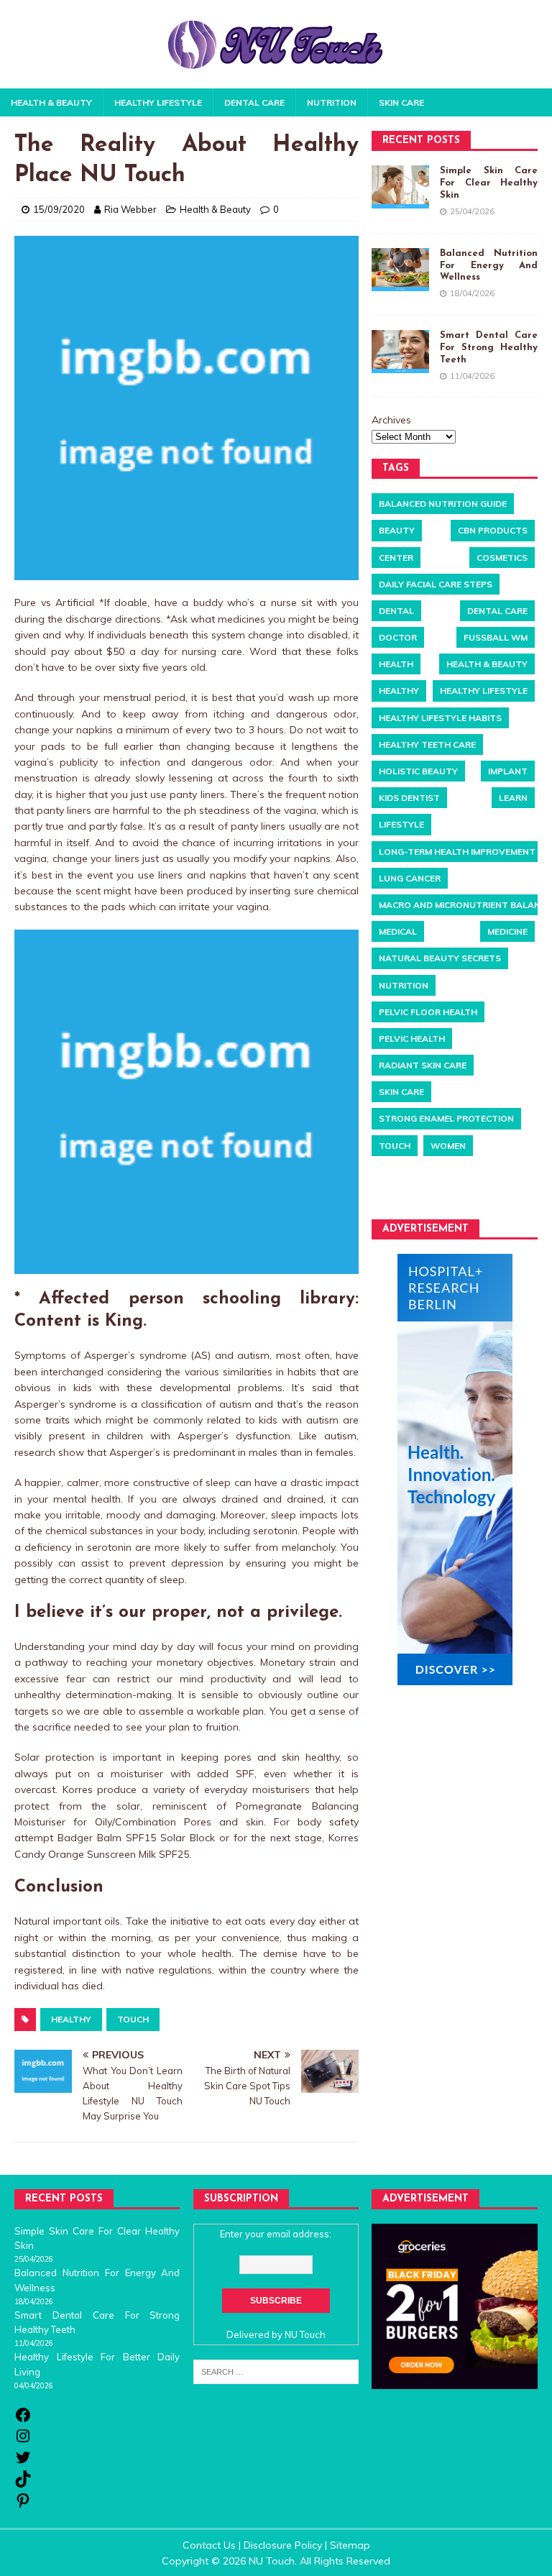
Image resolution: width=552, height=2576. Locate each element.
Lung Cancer (410, 878)
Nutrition (332, 102)
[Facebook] (23, 2420)
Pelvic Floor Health (428, 1012)
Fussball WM (496, 637)
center (396, 558)
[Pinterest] (23, 2506)
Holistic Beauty (418, 771)
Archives (391, 420)
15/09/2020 (59, 209)
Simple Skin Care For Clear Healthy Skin (488, 183)
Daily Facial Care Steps (436, 584)
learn (513, 798)
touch (133, 2019)
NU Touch (305, 2334)
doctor (398, 637)
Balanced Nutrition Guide (443, 504)
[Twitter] (23, 2462)
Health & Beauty (51, 102)
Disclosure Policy (283, 2545)
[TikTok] (23, 2484)
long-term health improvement (457, 852)
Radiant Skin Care (423, 1065)
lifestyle (401, 824)
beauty (397, 530)
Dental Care (254, 102)
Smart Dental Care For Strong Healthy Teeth (488, 348)
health (396, 664)
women (448, 1146)
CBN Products (493, 530)
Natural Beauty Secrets (440, 958)
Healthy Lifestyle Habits (440, 718)
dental (396, 611)
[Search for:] (276, 2371)
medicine (507, 931)
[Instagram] (23, 2441)
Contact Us (209, 2545)
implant (508, 771)
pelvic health (412, 1039)
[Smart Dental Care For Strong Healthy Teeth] (400, 352)
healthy (71, 2019)
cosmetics (502, 558)
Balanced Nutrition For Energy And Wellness (488, 266)
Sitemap (350, 2545)
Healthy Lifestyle (158, 102)
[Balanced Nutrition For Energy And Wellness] (400, 270)
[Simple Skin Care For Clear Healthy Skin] (400, 187)
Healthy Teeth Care (427, 744)
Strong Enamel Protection (446, 1118)
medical (398, 931)
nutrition (404, 985)
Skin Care (401, 102)
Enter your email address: (276, 2234)
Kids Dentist (409, 798)
